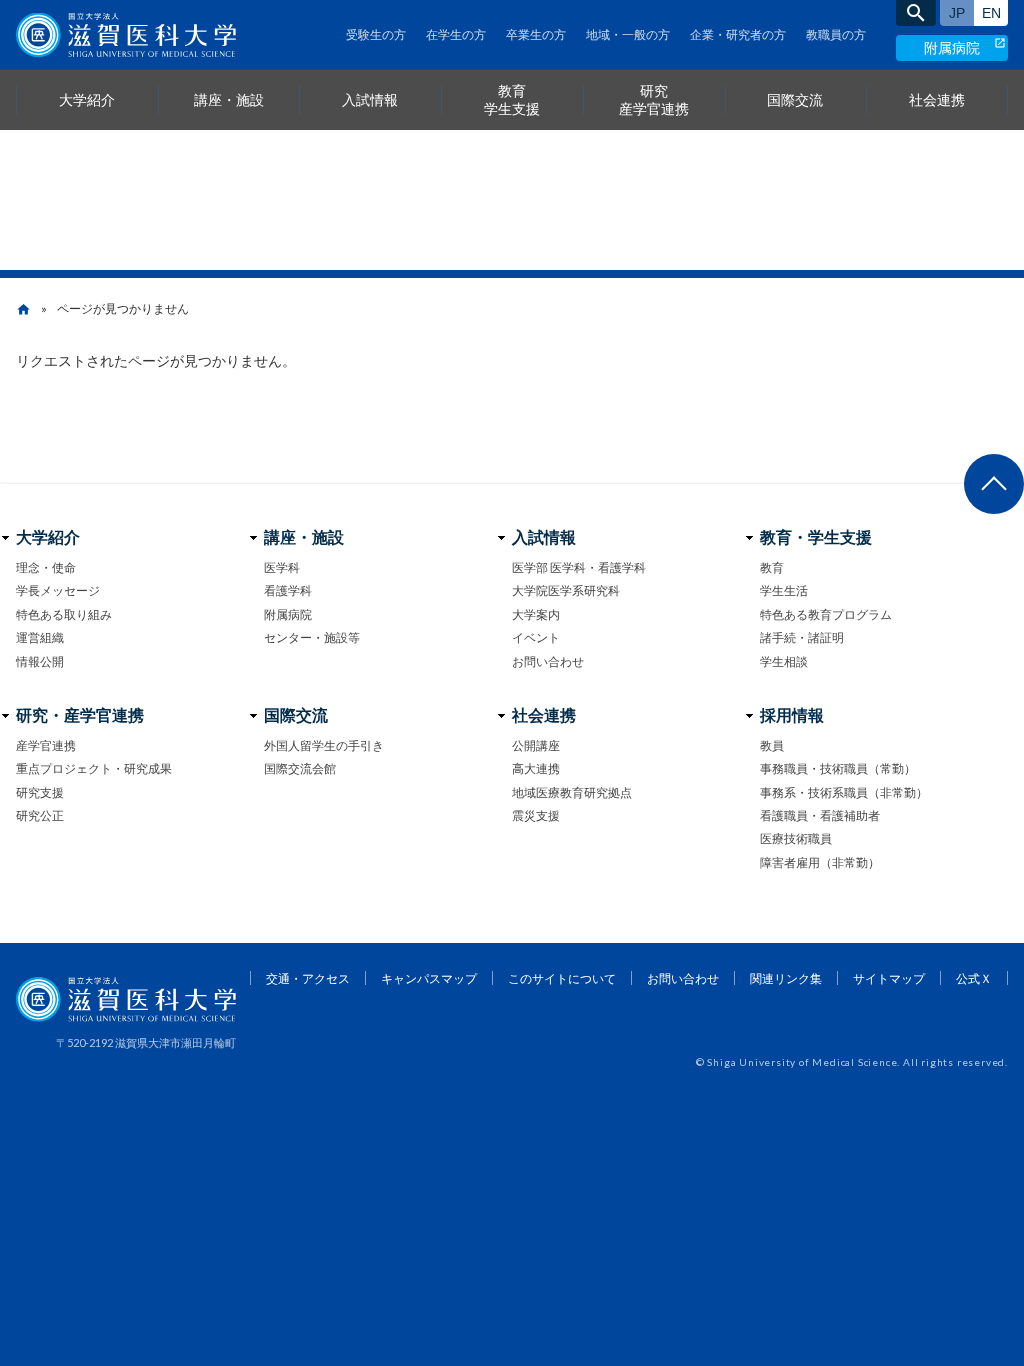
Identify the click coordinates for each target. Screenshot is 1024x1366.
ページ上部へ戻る (994, 484)
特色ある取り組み (64, 614)
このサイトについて (562, 978)
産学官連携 (46, 745)
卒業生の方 (536, 34)
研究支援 (40, 792)
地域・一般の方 (628, 34)
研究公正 (40, 815)
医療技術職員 (796, 838)
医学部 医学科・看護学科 (579, 567)
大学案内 (536, 614)
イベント (536, 637)
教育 (772, 567)
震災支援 (536, 815)
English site (991, 13)
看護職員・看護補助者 (820, 815)
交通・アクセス (308, 978)
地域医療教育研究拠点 (572, 792)
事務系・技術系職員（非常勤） (844, 792)
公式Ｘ (974, 978)
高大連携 (536, 768)
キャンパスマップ (429, 978)
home (23, 309)
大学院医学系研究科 (566, 590)
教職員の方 (836, 34)
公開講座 (536, 745)
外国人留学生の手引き (324, 745)
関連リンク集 (786, 978)
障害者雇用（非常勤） (820, 862)
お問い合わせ (548, 661)
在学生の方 (456, 34)
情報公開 (40, 661)
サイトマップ (889, 978)
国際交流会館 (300, 768)
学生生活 (784, 590)
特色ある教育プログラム (826, 614)
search (916, 13)
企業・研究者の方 (738, 34)
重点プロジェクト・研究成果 (94, 768)
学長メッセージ (58, 590)
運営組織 (40, 637)
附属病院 (952, 47)
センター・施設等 (312, 637)
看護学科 (288, 590)
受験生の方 (376, 34)
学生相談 (784, 661)
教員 (772, 745)
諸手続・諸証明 (802, 637)
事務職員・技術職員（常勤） (838, 768)
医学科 (282, 567)
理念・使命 (46, 567)
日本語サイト (957, 13)
